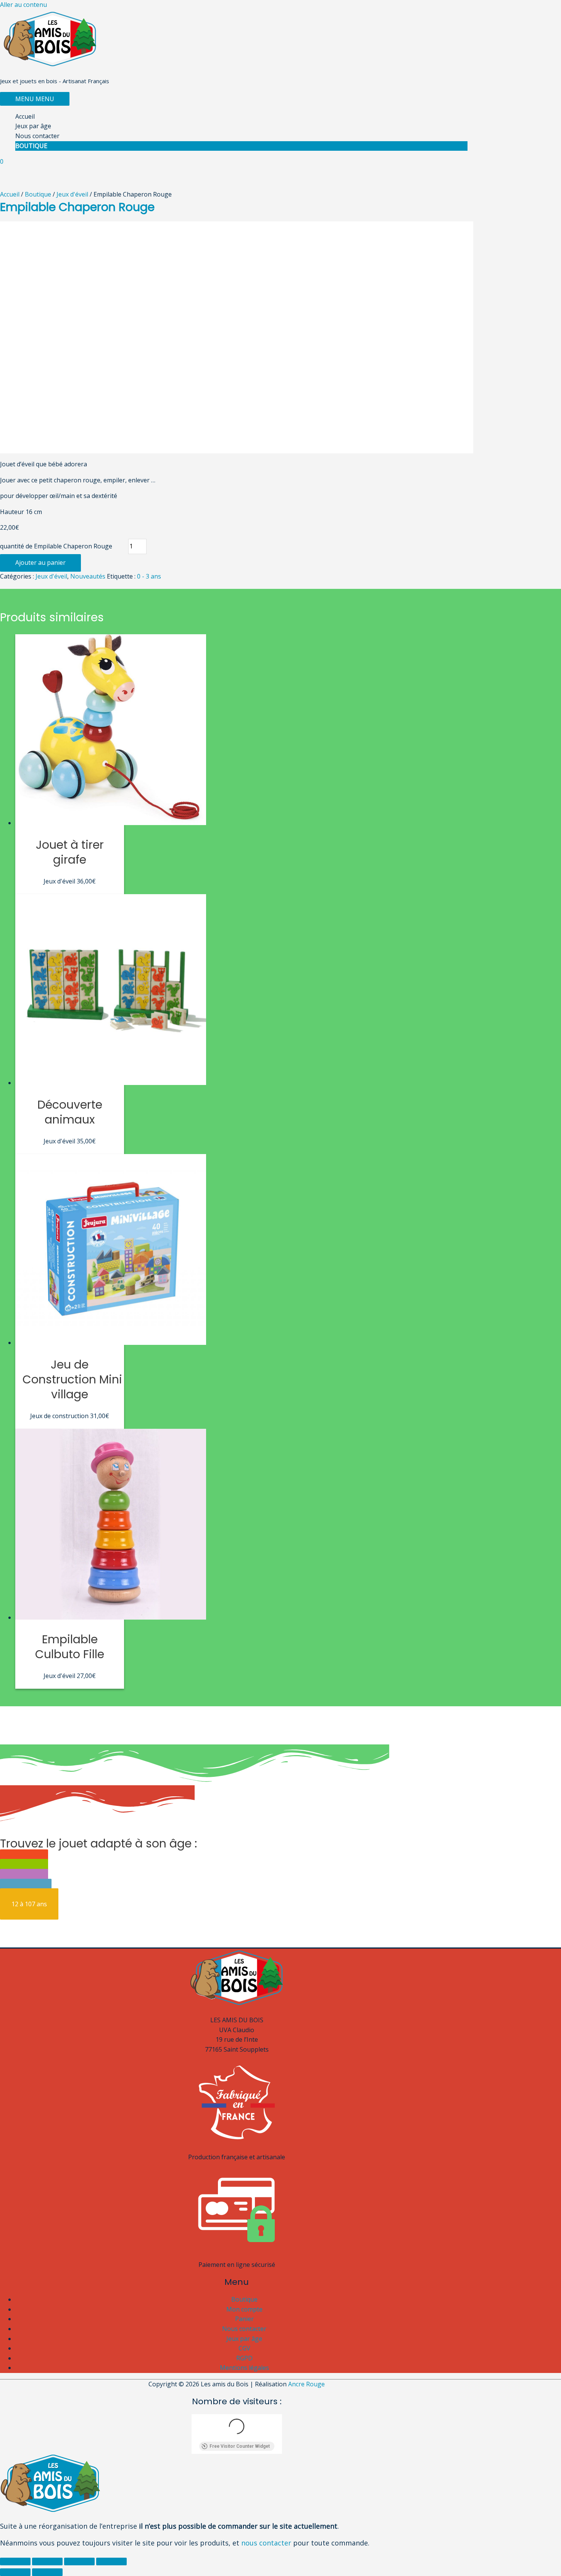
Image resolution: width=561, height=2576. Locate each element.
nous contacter (266, 2543)
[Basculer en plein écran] (79, 2561)
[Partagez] (47, 2561)
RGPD (244, 2358)
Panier (244, 2319)
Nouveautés (88, 576)
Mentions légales (244, 2368)
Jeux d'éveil (72, 194)
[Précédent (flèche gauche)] (15, 2572)
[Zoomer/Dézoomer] (111, 2561)
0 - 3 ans (149, 576)
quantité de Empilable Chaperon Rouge (56, 546)
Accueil (25, 116)
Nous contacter (37, 136)
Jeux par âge (33, 126)
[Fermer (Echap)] (15, 2561)
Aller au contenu (23, 5)
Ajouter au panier (40, 563)
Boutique (31, 146)
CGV (244, 2348)
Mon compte (244, 2309)
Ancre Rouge (306, 2384)
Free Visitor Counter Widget (240, 2446)
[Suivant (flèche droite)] (47, 2572)
